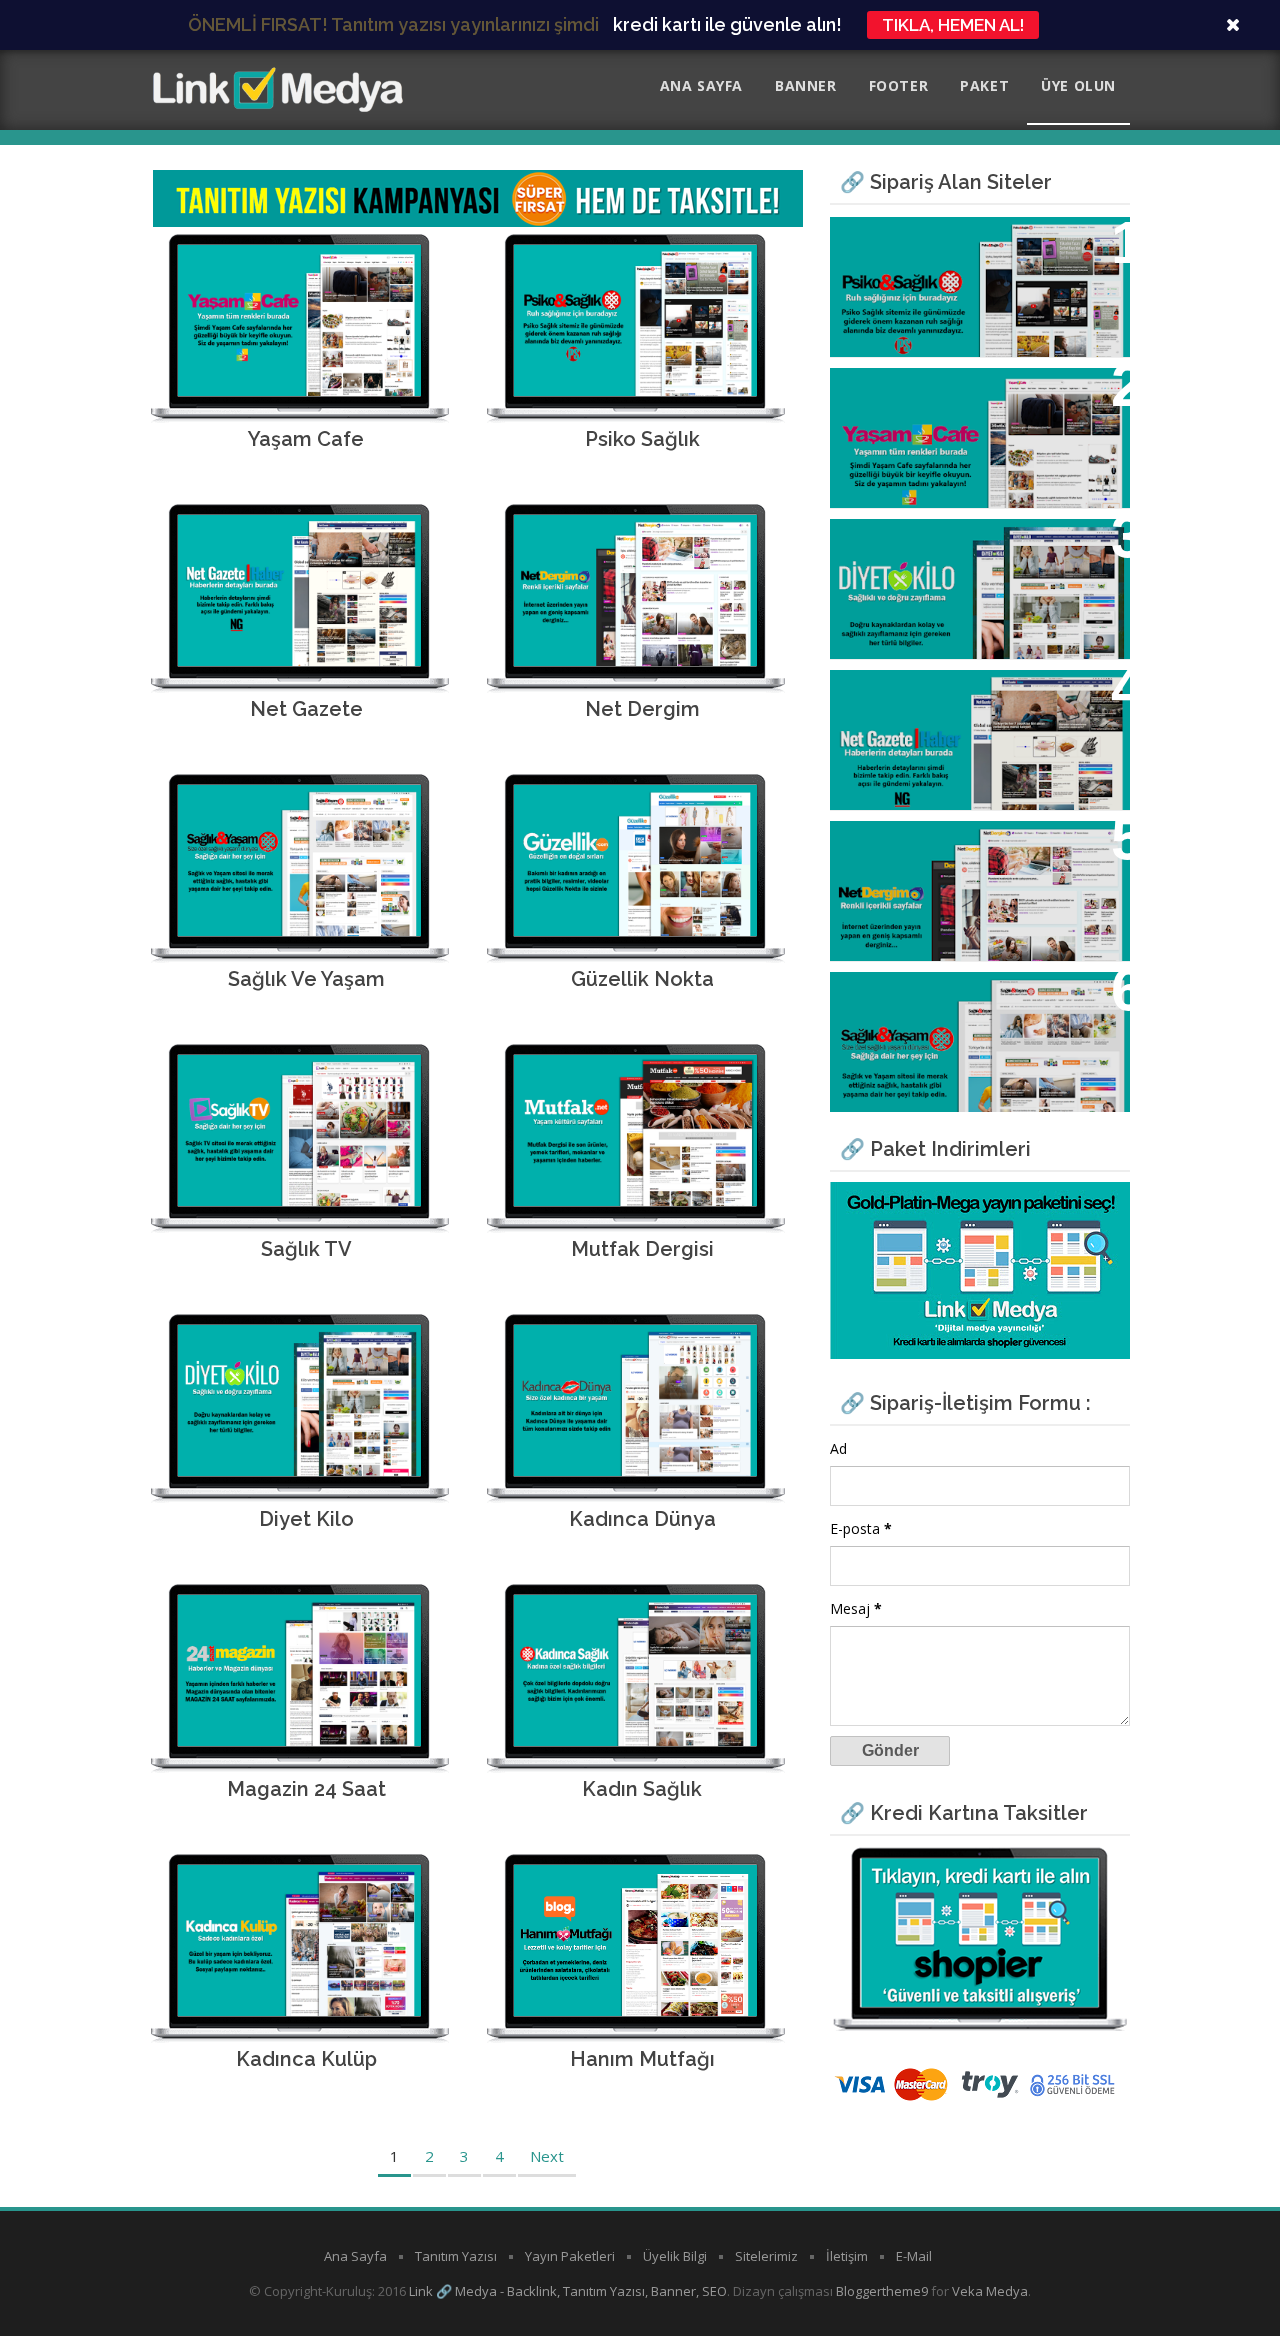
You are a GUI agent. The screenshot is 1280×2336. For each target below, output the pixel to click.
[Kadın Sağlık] (635, 1740)
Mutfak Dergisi (642, 1249)
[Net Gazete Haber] (299, 660)
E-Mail (914, 2256)
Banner (806, 85)
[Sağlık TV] (299, 1200)
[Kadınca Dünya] (635, 1470)
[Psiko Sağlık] (635, 390)
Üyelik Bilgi (675, 2256)
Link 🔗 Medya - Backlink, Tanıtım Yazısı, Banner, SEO (568, 2291)
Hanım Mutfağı (642, 2059)
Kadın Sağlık (642, 1789)
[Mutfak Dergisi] (635, 1200)
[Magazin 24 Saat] (299, 1740)
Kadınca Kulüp (306, 2059)
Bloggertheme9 (882, 2291)
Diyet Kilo (306, 1519)
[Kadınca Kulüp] (299, 2010)
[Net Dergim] (635, 660)
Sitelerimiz (766, 2256)
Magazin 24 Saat (306, 1789)
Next (547, 2156)
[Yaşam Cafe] (299, 390)
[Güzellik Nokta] (635, 930)
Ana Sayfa (701, 85)
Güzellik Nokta (642, 979)
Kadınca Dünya (642, 1519)
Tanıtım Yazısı (456, 2256)
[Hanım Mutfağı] (635, 2010)
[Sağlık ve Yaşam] (299, 930)
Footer (899, 85)
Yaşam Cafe (306, 439)
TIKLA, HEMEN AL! (953, 25)
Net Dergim (642, 709)
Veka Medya (990, 2291)
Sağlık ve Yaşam (306, 979)
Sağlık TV (306, 1249)
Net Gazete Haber (919, 696)
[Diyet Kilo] (299, 1470)
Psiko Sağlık (642, 439)
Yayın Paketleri (570, 2256)
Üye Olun (1078, 85)
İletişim (847, 2256)
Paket (984, 85)
